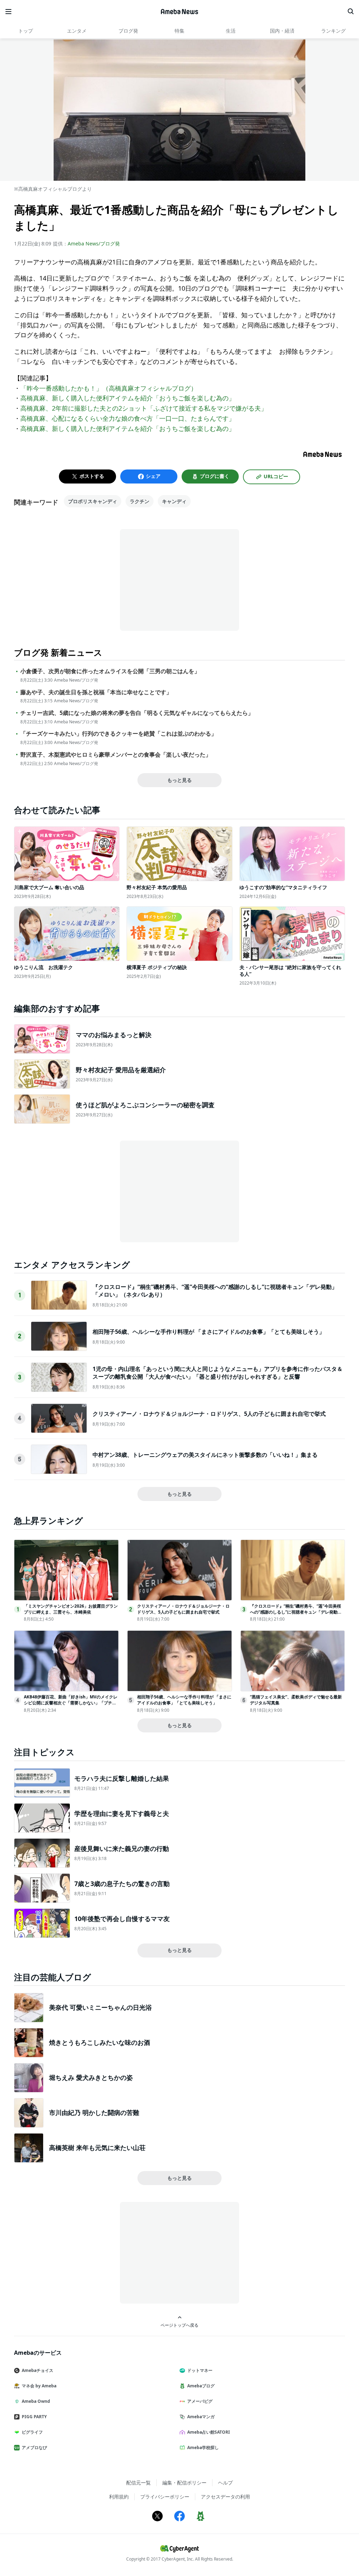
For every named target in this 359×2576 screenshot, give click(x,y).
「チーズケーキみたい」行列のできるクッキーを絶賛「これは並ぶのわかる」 (118, 734)
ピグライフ (32, 2432)
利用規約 (119, 2497)
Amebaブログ (201, 2386)
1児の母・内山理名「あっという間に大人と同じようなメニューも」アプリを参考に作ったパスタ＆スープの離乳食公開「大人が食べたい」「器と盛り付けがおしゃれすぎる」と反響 (218, 1373)
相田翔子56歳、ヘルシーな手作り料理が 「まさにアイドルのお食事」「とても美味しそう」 (209, 1332)
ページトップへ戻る (179, 2325)
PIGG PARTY (34, 2417)
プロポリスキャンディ (93, 501)
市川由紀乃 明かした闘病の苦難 (94, 2112)
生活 (231, 31)
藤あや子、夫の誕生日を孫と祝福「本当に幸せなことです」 (96, 692)
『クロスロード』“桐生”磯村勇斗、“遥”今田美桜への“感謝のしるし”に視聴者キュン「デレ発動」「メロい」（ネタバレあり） (296, 1612)
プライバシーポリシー (165, 2497)
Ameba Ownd (36, 2401)
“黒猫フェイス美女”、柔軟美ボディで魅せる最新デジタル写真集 (296, 1700)
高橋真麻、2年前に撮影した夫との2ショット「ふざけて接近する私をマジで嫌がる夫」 (144, 408)
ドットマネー (200, 2370)
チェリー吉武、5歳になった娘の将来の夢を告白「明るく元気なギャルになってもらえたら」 (137, 713)
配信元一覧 (138, 2483)
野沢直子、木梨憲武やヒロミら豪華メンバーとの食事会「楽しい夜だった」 (116, 755)
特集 (179, 31)
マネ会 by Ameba (39, 2386)
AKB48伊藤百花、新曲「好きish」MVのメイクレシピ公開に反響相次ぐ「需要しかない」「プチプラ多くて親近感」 (71, 1703)
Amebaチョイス (38, 2370)
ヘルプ (225, 2483)
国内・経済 (282, 31)
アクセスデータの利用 (225, 2497)
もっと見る (179, 780)
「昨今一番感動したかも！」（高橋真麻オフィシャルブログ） (109, 388)
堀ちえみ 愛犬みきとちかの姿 (91, 2077)
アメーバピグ (200, 2401)
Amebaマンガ (201, 2417)
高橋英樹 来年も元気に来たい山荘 (97, 2148)
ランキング (333, 31)
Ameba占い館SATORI (209, 2432)
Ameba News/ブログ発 (94, 244)
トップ (26, 31)
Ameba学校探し (203, 2447)
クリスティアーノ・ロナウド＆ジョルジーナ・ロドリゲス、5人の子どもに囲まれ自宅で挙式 (209, 1414)
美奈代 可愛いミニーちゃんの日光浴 (100, 2007)
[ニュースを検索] (351, 12)
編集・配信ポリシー (184, 2483)
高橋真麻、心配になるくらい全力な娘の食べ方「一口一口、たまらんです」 (128, 418)
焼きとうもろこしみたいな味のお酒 (100, 2042)
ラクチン (140, 501)
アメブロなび (34, 2447)
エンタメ (77, 31)
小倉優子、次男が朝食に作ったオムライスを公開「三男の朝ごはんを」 (110, 671)
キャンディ (174, 501)
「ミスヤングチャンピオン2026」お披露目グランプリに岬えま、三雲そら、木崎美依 (71, 1609)
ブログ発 (128, 31)
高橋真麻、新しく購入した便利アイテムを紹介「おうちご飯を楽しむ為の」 (128, 398)
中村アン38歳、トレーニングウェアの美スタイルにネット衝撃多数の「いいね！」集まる (205, 1455)
